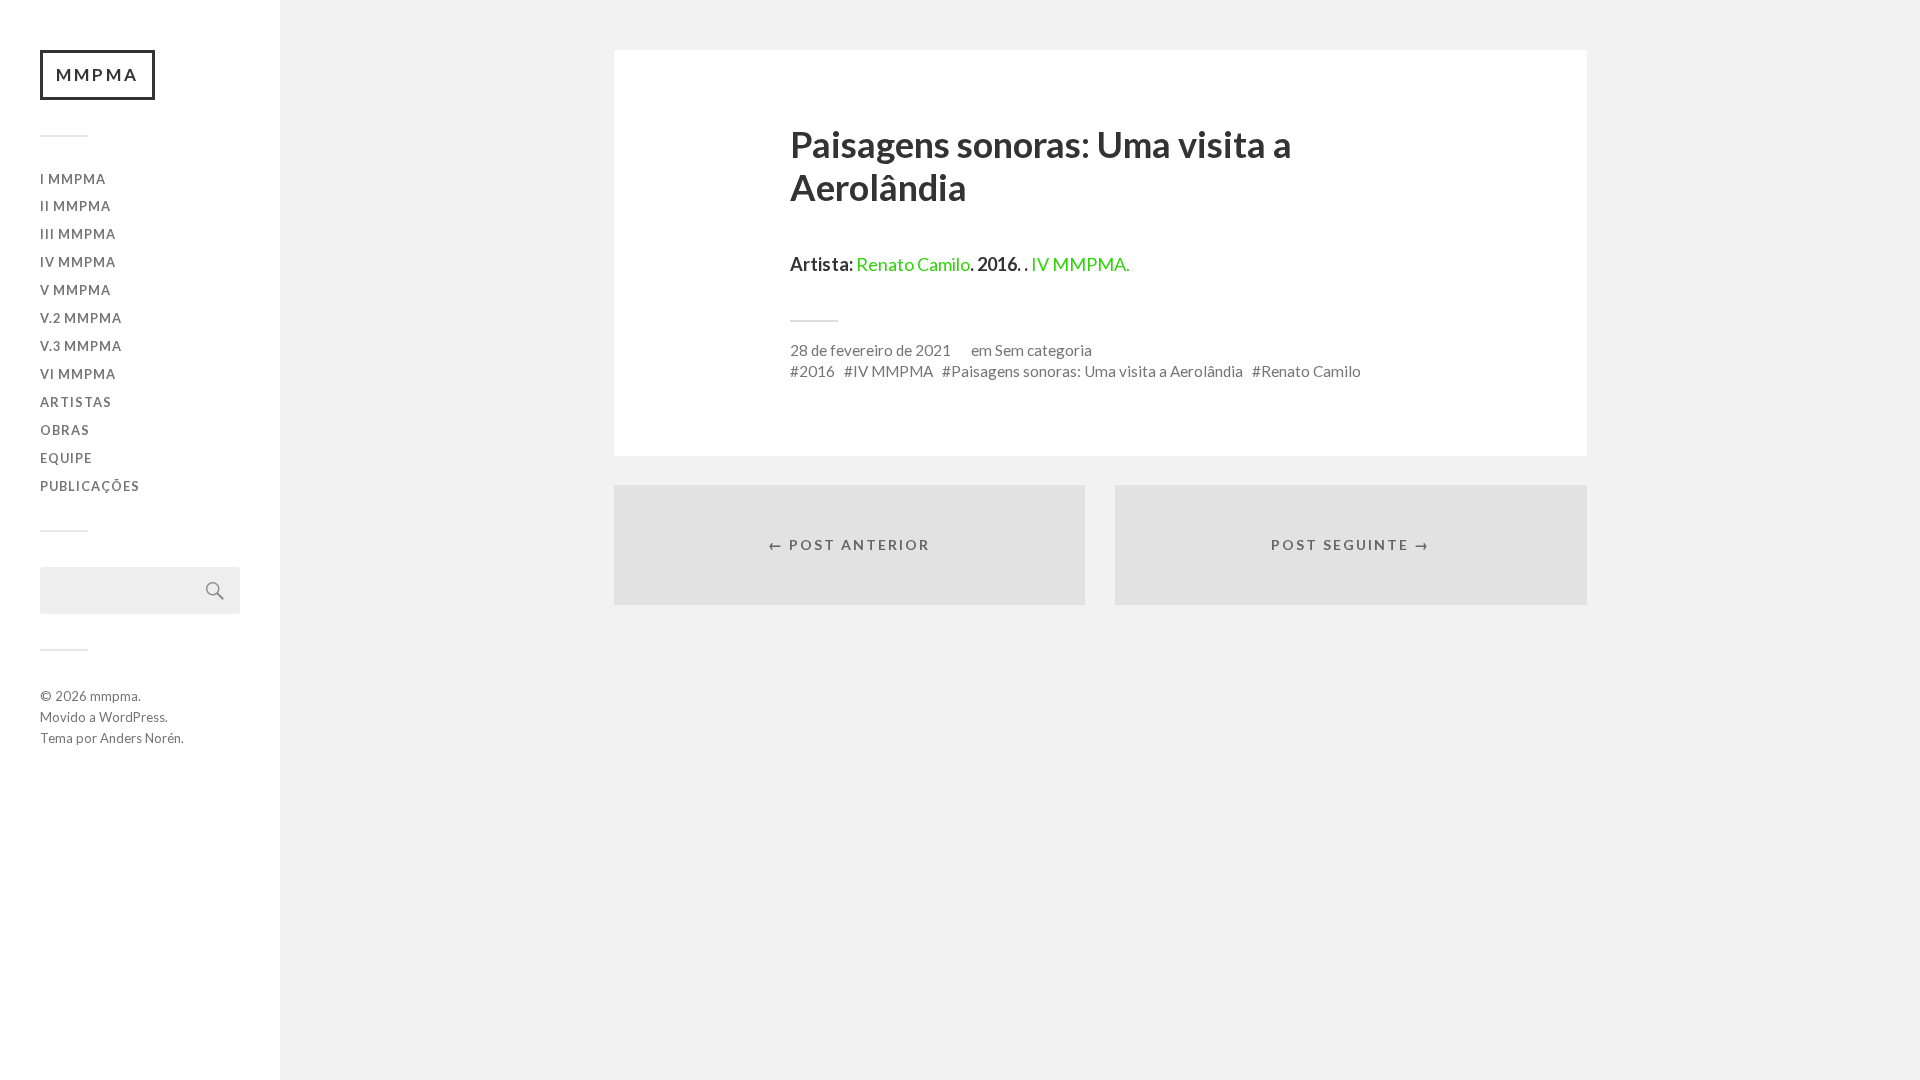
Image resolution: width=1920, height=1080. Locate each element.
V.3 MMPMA (81, 346)
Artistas (76, 402)
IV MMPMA (78, 262)
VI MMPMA (78, 374)
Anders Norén (140, 738)
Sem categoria (1043, 350)
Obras (65, 430)
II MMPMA (75, 206)
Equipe (66, 458)
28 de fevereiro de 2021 (870, 350)
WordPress (132, 717)
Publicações (90, 486)
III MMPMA (78, 234)
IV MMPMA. (1080, 264)
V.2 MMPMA (81, 318)
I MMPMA (73, 179)
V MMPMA (75, 290)
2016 (817, 371)
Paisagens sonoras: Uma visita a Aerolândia (1097, 371)
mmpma (97, 74)
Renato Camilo (913, 264)
